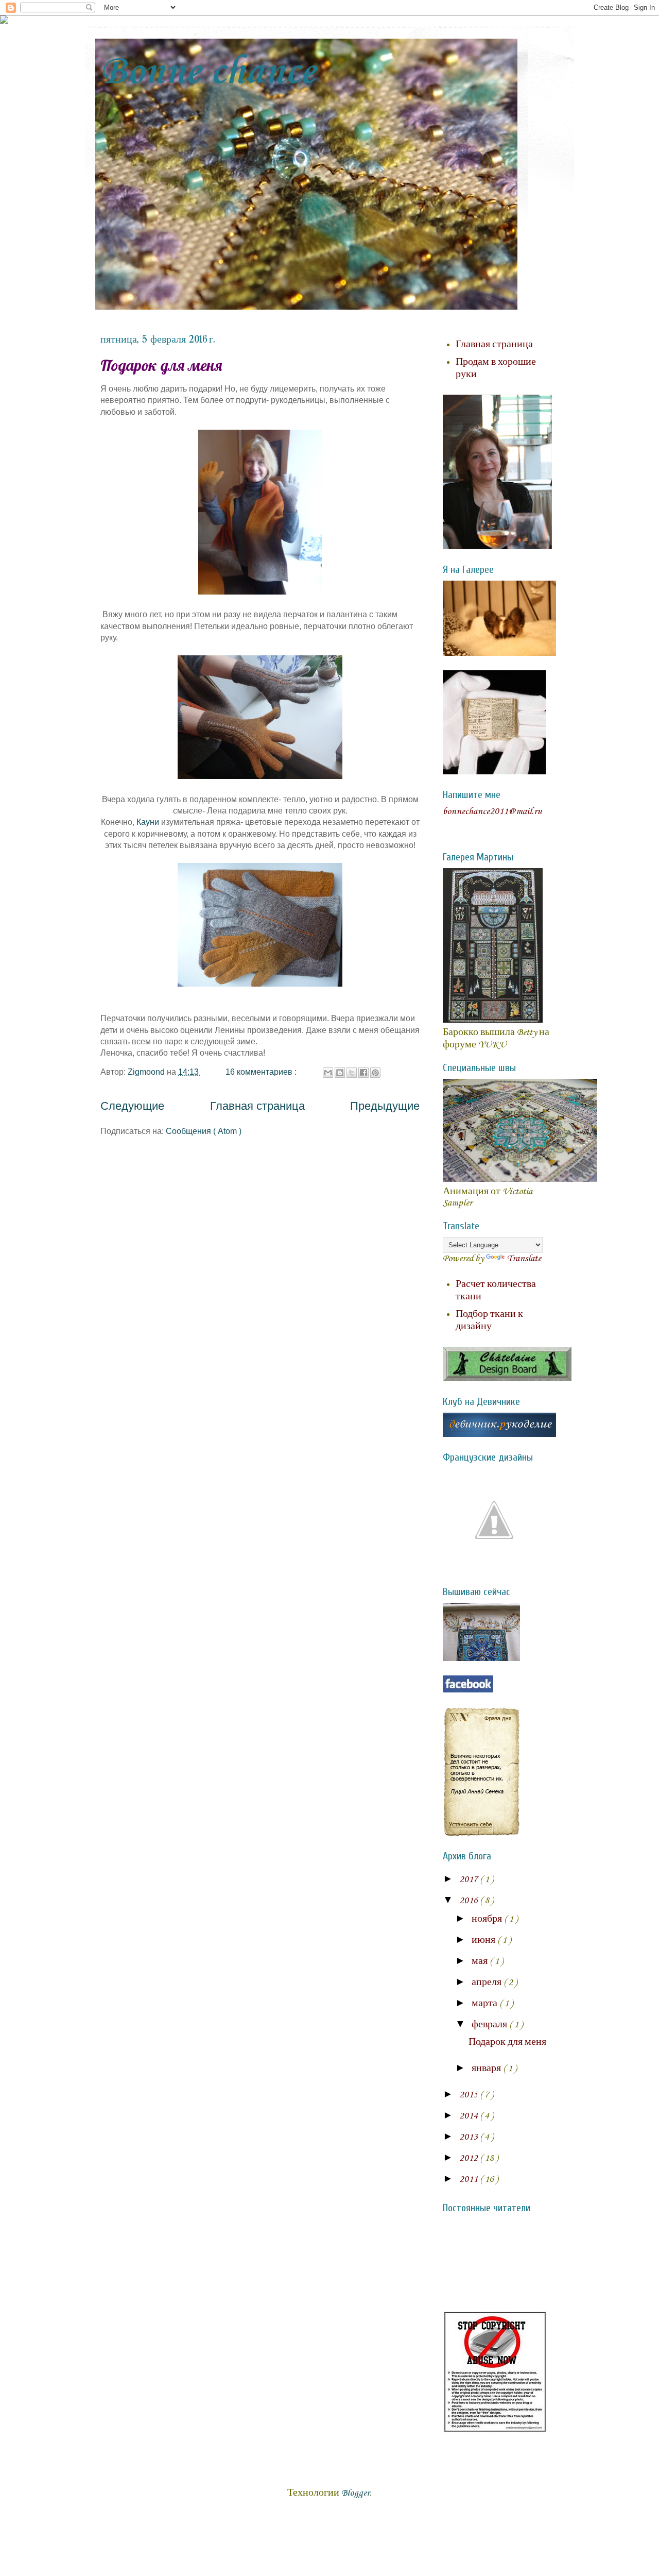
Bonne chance (208, 72)
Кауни (148, 822)
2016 (470, 1901)
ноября (488, 1919)
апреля (488, 1982)
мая (481, 1961)
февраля (490, 2025)
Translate (524, 1259)
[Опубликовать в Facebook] (363, 1073)
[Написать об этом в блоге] (340, 1073)
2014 (470, 2116)
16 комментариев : (262, 1072)
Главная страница (257, 1106)
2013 (470, 2137)
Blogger (355, 2493)
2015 (470, 2095)
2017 (470, 1879)
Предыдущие (385, 1106)
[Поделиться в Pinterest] (375, 1073)
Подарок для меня (161, 365)
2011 (470, 2179)
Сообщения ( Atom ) (204, 1131)
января (487, 2069)
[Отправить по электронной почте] (328, 1073)
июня (484, 1940)
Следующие (132, 1106)
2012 (470, 2158)
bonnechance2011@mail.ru (492, 811)
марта (485, 2004)
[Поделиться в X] (352, 1073)
